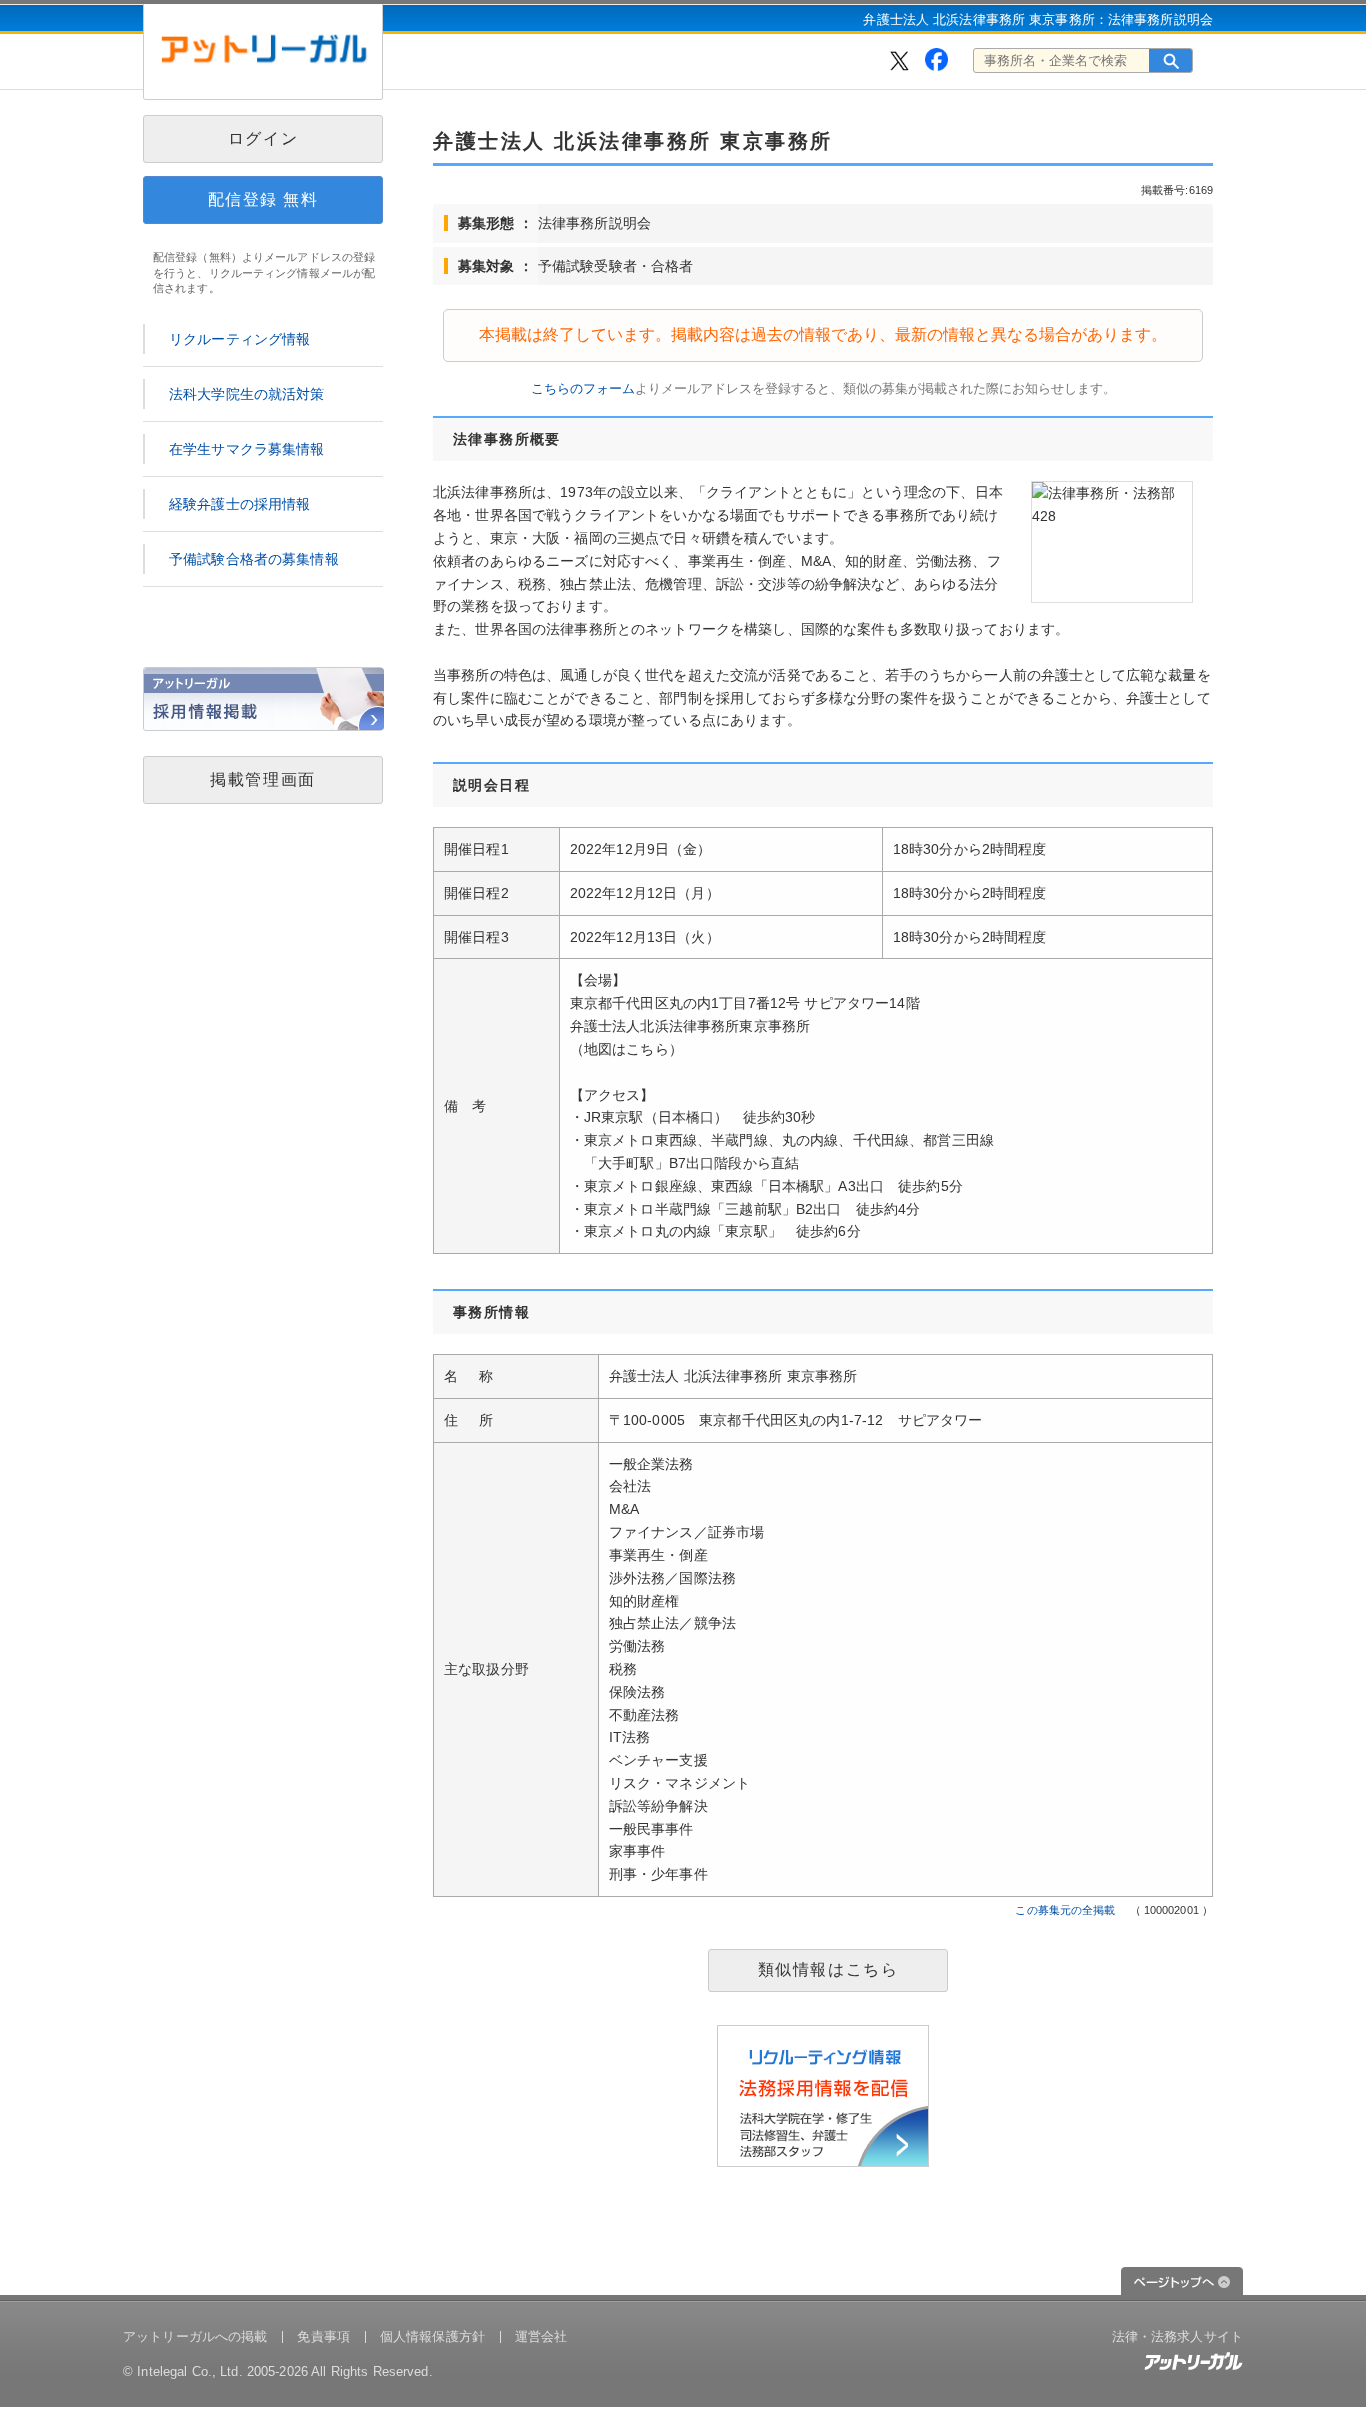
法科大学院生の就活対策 (247, 394)
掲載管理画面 (263, 779)
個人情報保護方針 (432, 2336)
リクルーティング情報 (239, 339)
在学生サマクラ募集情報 (247, 449)
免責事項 (323, 2336)
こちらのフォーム (583, 388)
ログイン (263, 138)
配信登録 (263, 199)
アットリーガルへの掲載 (195, 2336)
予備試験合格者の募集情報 (254, 559)
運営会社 (541, 2336)
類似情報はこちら (828, 1969)
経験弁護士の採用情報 (239, 504)
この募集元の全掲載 (1065, 1910)
